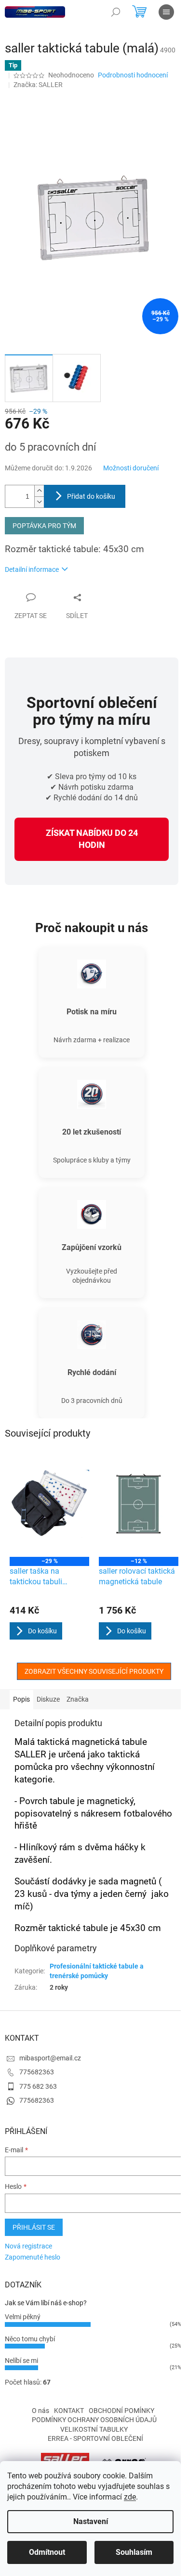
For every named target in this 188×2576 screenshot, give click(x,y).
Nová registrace (28, 2246)
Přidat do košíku (91, 496)
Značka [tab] (78, 1699)
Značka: (38, 85)
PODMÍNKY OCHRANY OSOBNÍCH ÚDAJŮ (94, 2420)
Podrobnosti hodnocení (133, 75)
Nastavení (91, 2521)
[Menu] (166, 12)
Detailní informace (32, 569)
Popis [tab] (21, 1699)
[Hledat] (116, 12)
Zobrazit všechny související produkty (94, 1671)
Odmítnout (47, 2552)
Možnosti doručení (131, 468)
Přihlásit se (34, 2227)
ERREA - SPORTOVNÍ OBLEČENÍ (95, 2438)
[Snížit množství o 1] (39, 502)
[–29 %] (49, 1504)
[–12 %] (139, 1504)
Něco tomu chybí (30, 2339)
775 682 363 (38, 2086)
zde (130, 2497)
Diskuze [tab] (48, 1699)
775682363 (37, 2072)
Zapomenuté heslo (33, 2257)
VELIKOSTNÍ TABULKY (94, 2429)
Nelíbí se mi (21, 2361)
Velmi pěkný (23, 2317)
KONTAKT (69, 2411)
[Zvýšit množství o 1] (39, 491)
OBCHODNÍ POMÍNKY (121, 2411)
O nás (40, 2411)
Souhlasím (134, 2552)
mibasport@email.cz (50, 2058)
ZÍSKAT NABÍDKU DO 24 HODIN (92, 839)
